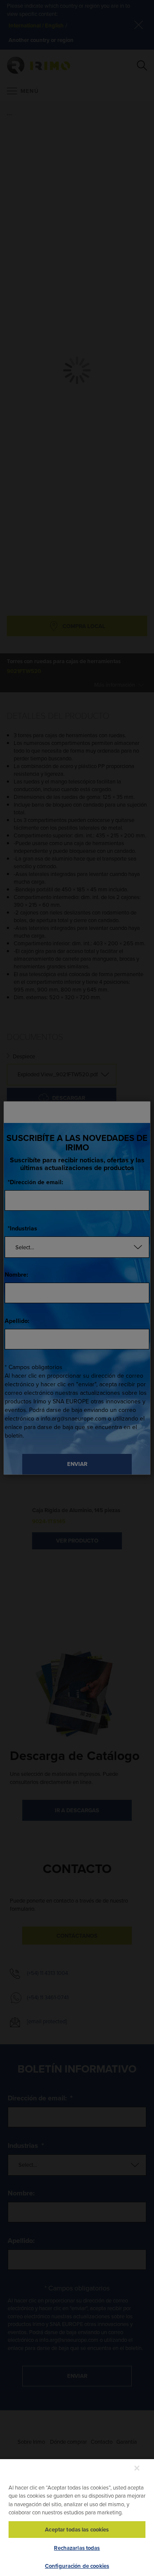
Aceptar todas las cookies (77, 2530)
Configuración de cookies (77, 2566)
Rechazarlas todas (77, 2548)
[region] (77, 2517)
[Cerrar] (137, 2468)
